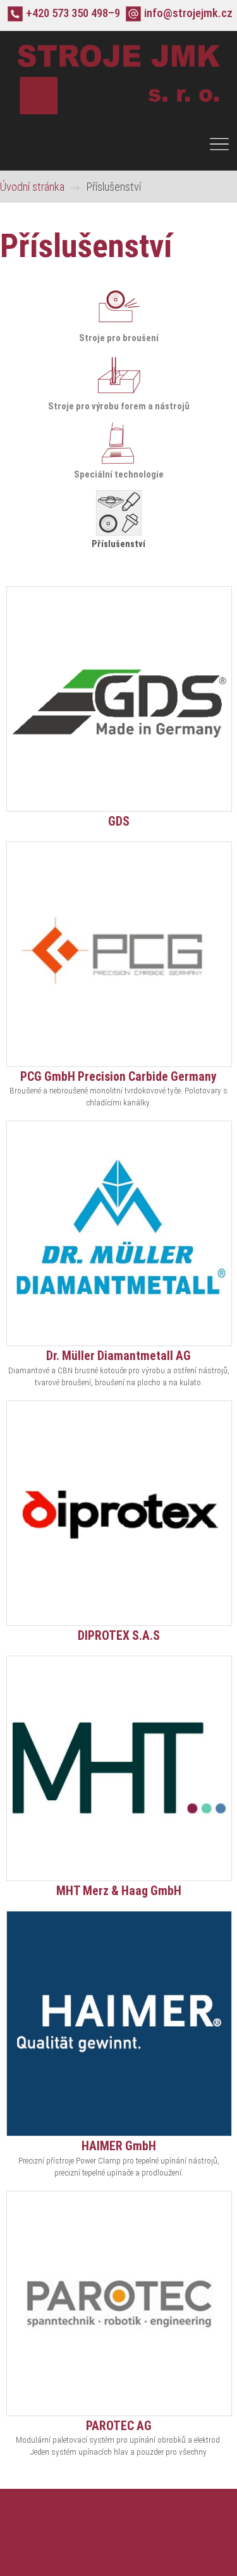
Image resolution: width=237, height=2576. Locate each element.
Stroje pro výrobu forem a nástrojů (119, 406)
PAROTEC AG (119, 2426)
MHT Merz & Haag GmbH (119, 1891)
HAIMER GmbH (119, 2146)
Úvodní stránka (32, 187)
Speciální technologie (119, 474)
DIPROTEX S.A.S (119, 1636)
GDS (119, 822)
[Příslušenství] (119, 533)
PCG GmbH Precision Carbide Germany (118, 1077)
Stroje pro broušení (119, 338)
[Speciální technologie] (119, 463)
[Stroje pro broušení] (119, 327)
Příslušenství (118, 544)
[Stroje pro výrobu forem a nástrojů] (119, 395)
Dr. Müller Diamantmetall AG (118, 1356)
